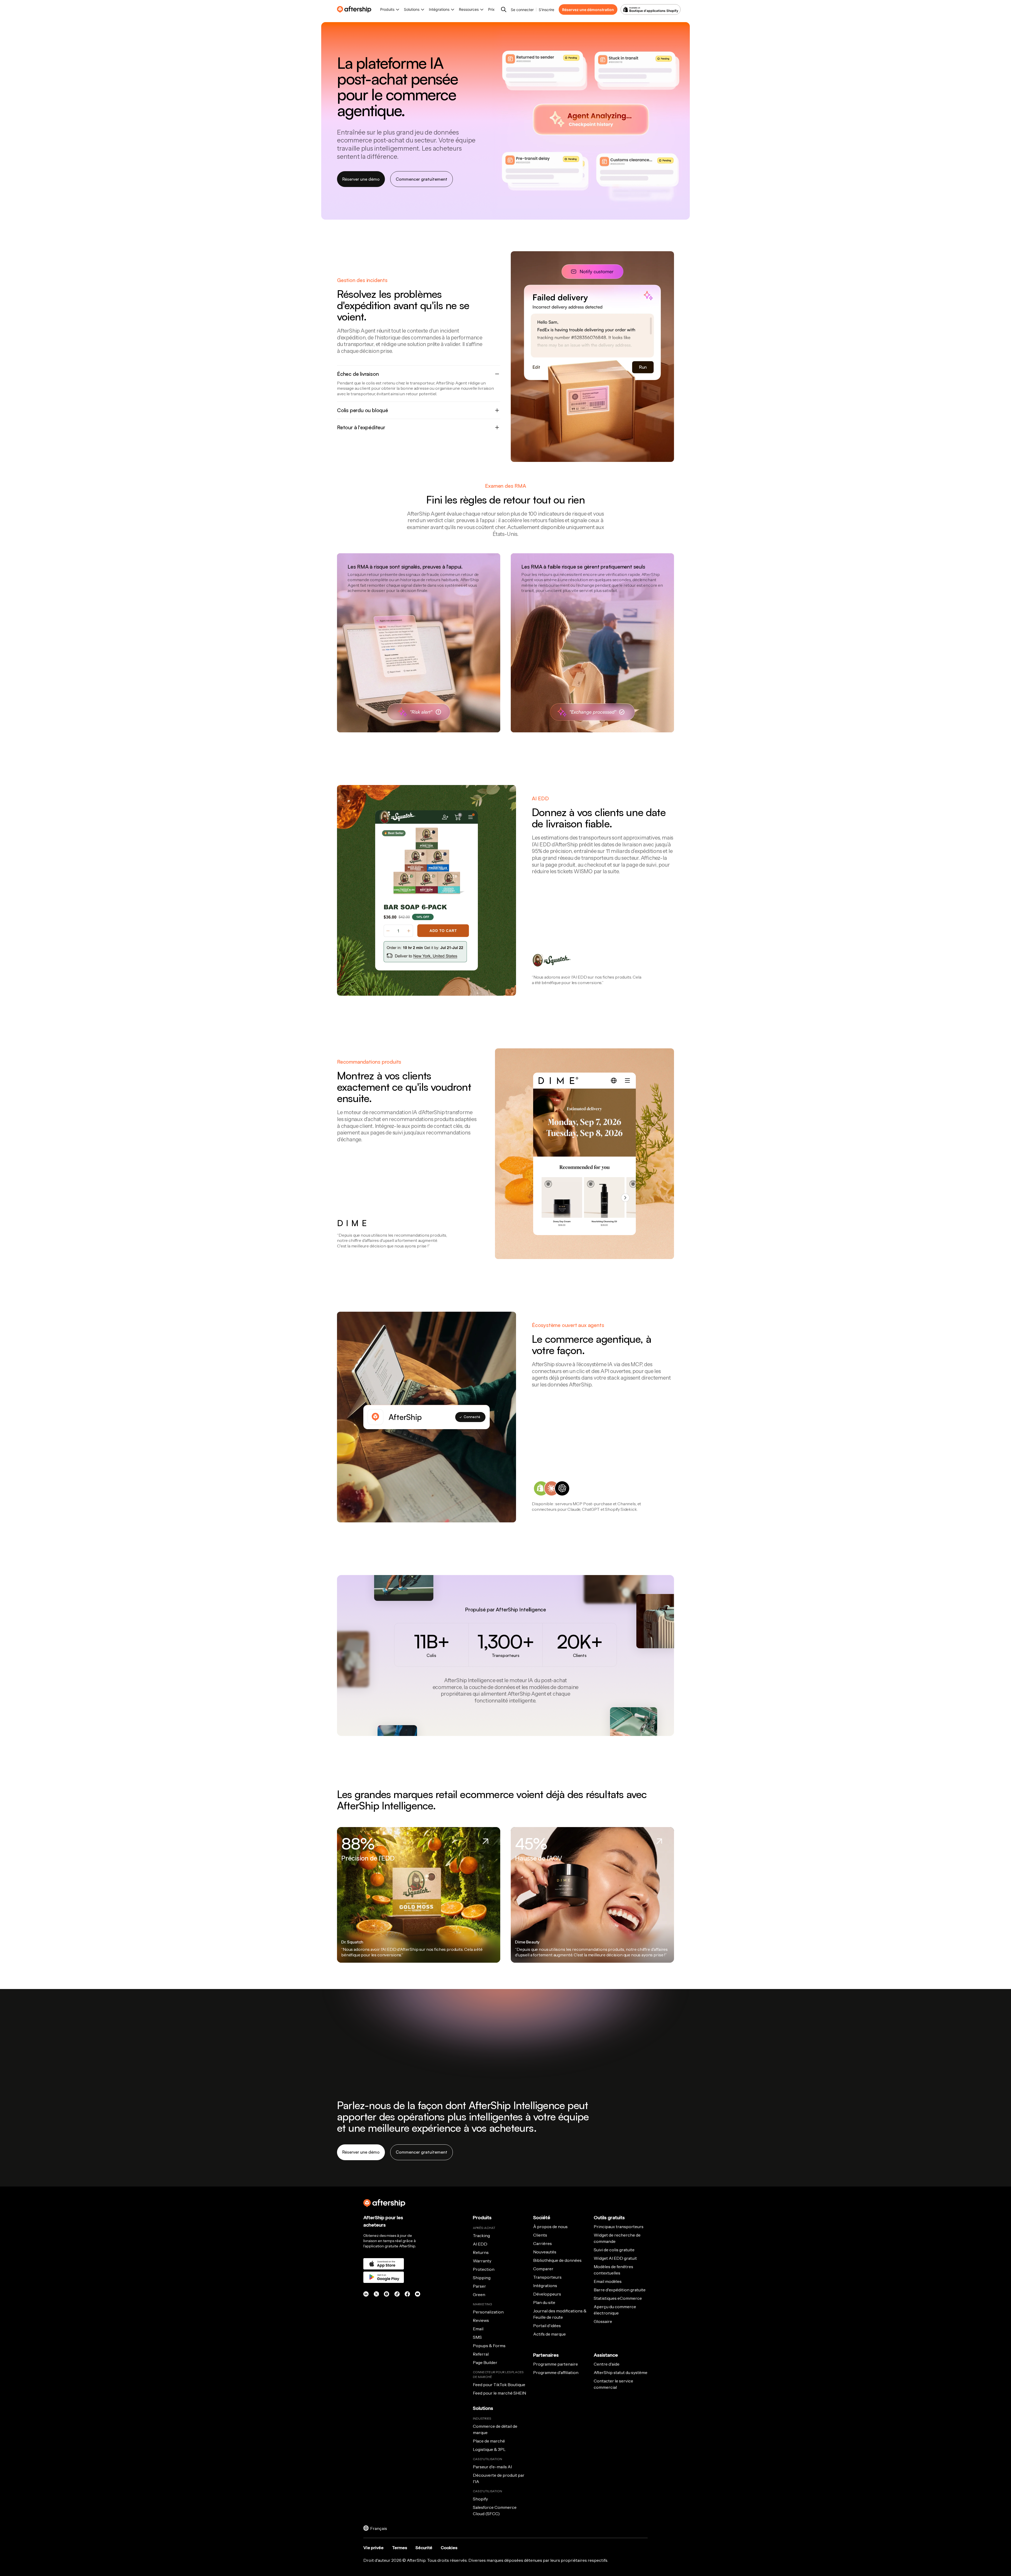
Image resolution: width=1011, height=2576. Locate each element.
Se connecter (522, 10)
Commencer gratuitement (422, 179)
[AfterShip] (355, 9)
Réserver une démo (361, 179)
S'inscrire (546, 10)
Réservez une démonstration (588, 10)
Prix (491, 9)
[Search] (504, 9)
